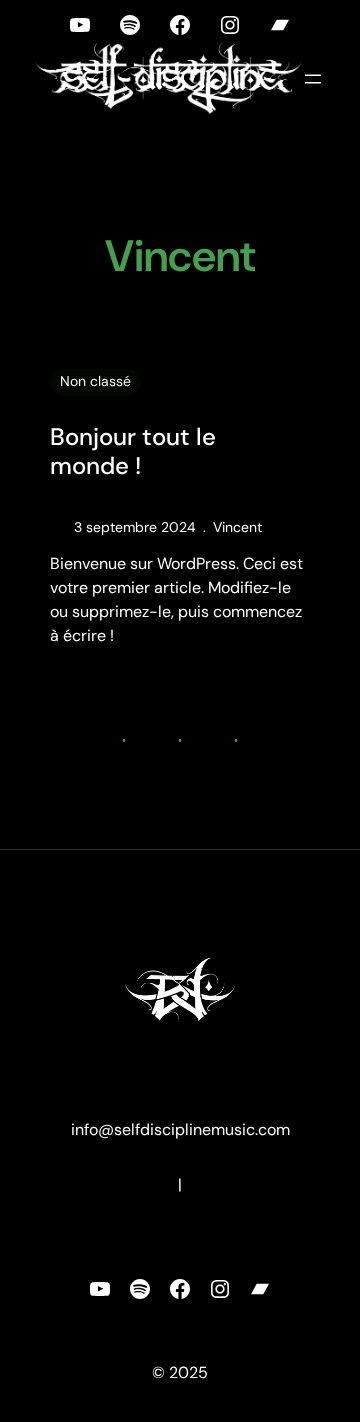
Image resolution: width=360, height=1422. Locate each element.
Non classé (95, 381)
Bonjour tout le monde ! (133, 452)
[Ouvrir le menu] (313, 79)
